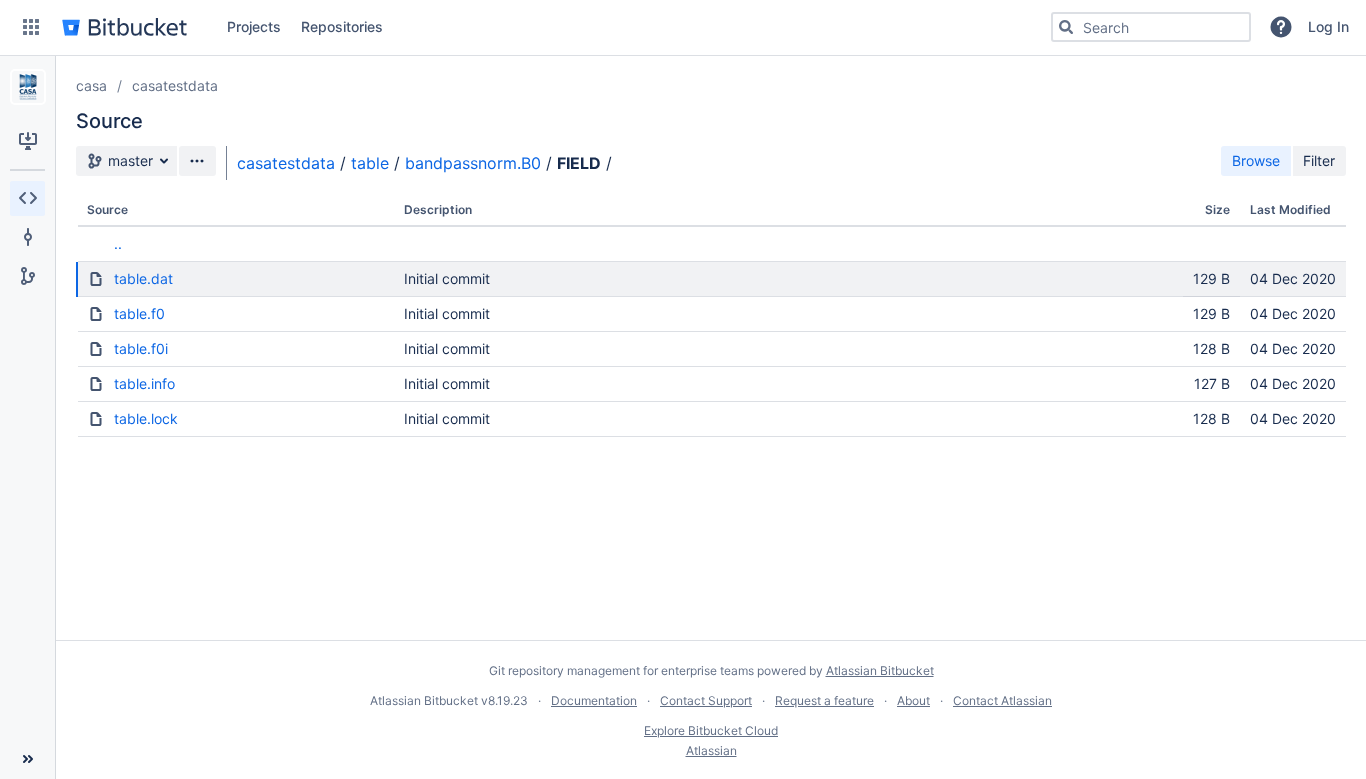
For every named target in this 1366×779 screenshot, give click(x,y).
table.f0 (139, 313)
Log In (1328, 26)
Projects (254, 26)
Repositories (342, 26)
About (913, 700)
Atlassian (711, 750)
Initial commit (447, 278)
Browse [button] (1256, 160)
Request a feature (824, 700)
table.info (144, 383)
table (370, 163)
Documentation (594, 700)
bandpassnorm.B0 (473, 163)
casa (91, 85)
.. (118, 243)
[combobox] (1151, 27)
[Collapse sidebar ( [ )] (27, 759)
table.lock (146, 418)
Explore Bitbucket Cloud (711, 730)
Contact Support (706, 700)
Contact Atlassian (1002, 700)
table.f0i (141, 348)
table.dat (143, 278)
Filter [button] (1319, 160)
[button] (31, 27)
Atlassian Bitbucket (880, 670)
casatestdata (175, 85)
